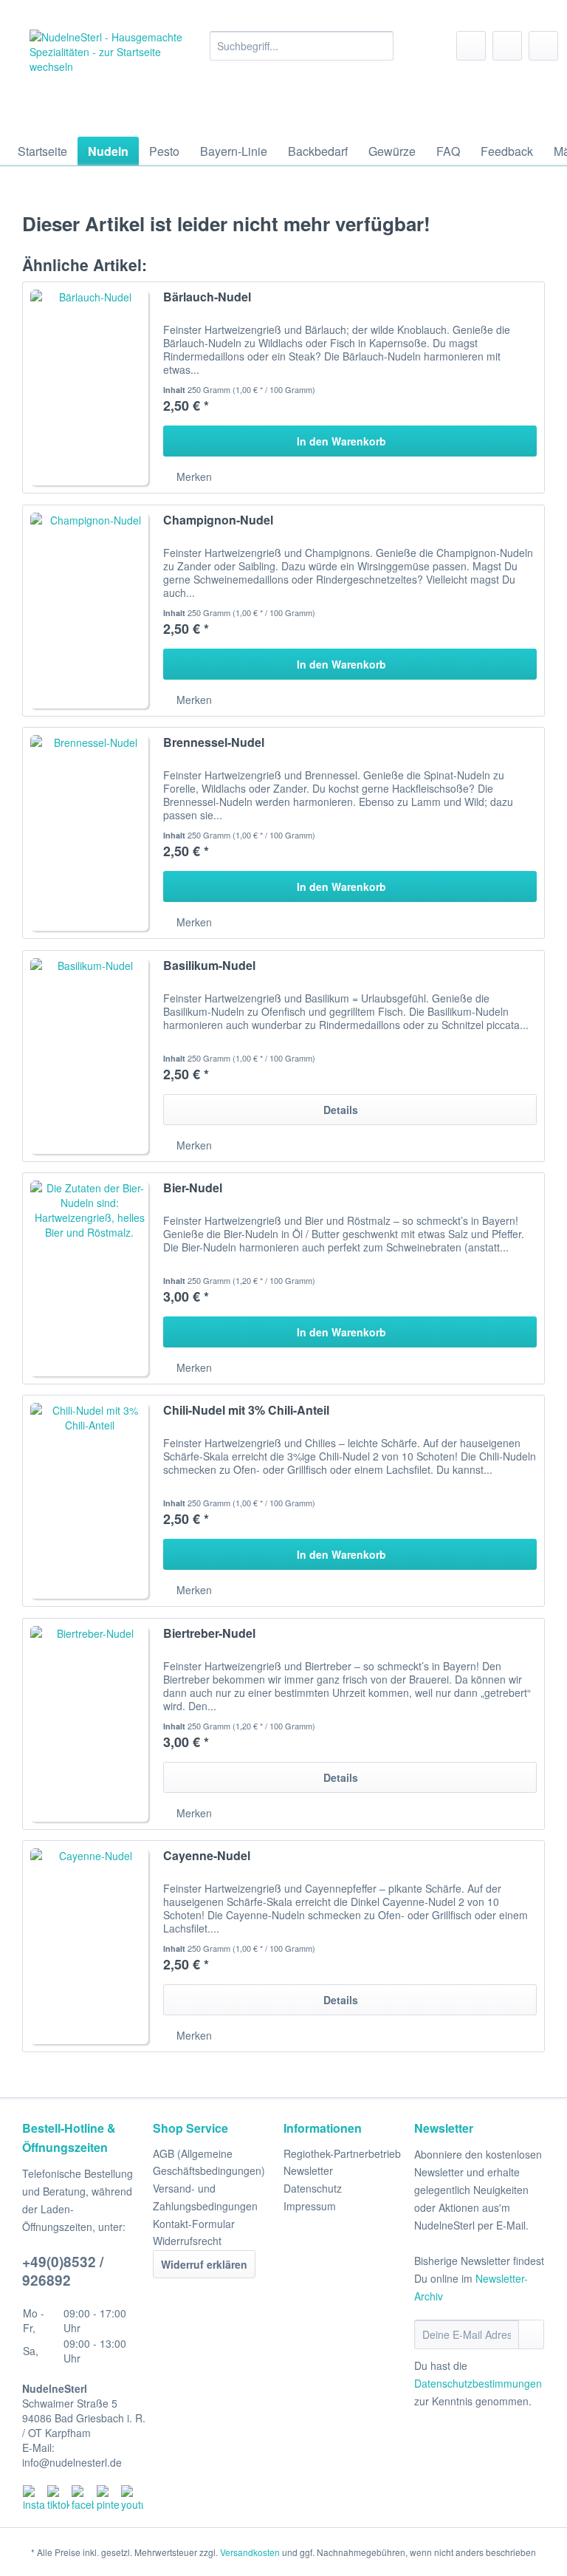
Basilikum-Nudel (209, 966)
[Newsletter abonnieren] (531, 2334)
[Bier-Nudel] (89, 1278)
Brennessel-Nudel (214, 743)
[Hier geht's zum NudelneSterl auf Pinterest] (109, 2498)
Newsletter (308, 2170)
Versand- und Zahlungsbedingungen (205, 2197)
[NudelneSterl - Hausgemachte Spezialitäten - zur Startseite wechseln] (108, 79)
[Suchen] (380, 46)
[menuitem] (302, 53)
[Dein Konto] (507, 46)
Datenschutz (313, 2188)
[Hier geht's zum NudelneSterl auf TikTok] (59, 2498)
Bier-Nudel (193, 1188)
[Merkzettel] (471, 46)
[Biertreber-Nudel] (89, 1724)
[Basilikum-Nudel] (89, 1056)
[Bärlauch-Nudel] (89, 387)
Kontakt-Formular (194, 2224)
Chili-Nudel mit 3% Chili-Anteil (246, 1411)
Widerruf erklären (204, 2264)
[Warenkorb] (543, 46)
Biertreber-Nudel (209, 1634)
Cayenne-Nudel (207, 1856)
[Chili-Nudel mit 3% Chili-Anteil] (89, 1501)
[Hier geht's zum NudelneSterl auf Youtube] (133, 2498)
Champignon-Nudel (218, 520)
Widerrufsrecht (187, 2241)
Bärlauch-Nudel (207, 297)
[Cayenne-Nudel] (89, 1946)
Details (341, 1110)
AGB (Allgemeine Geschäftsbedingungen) (209, 2162)
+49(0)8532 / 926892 (63, 2271)
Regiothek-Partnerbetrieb (342, 2153)
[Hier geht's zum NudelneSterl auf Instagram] (35, 2498)
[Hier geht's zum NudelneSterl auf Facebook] (83, 2498)
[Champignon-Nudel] (89, 611)
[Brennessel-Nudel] (89, 833)
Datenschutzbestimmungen (478, 2383)
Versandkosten (250, 2552)
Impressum (310, 2206)
